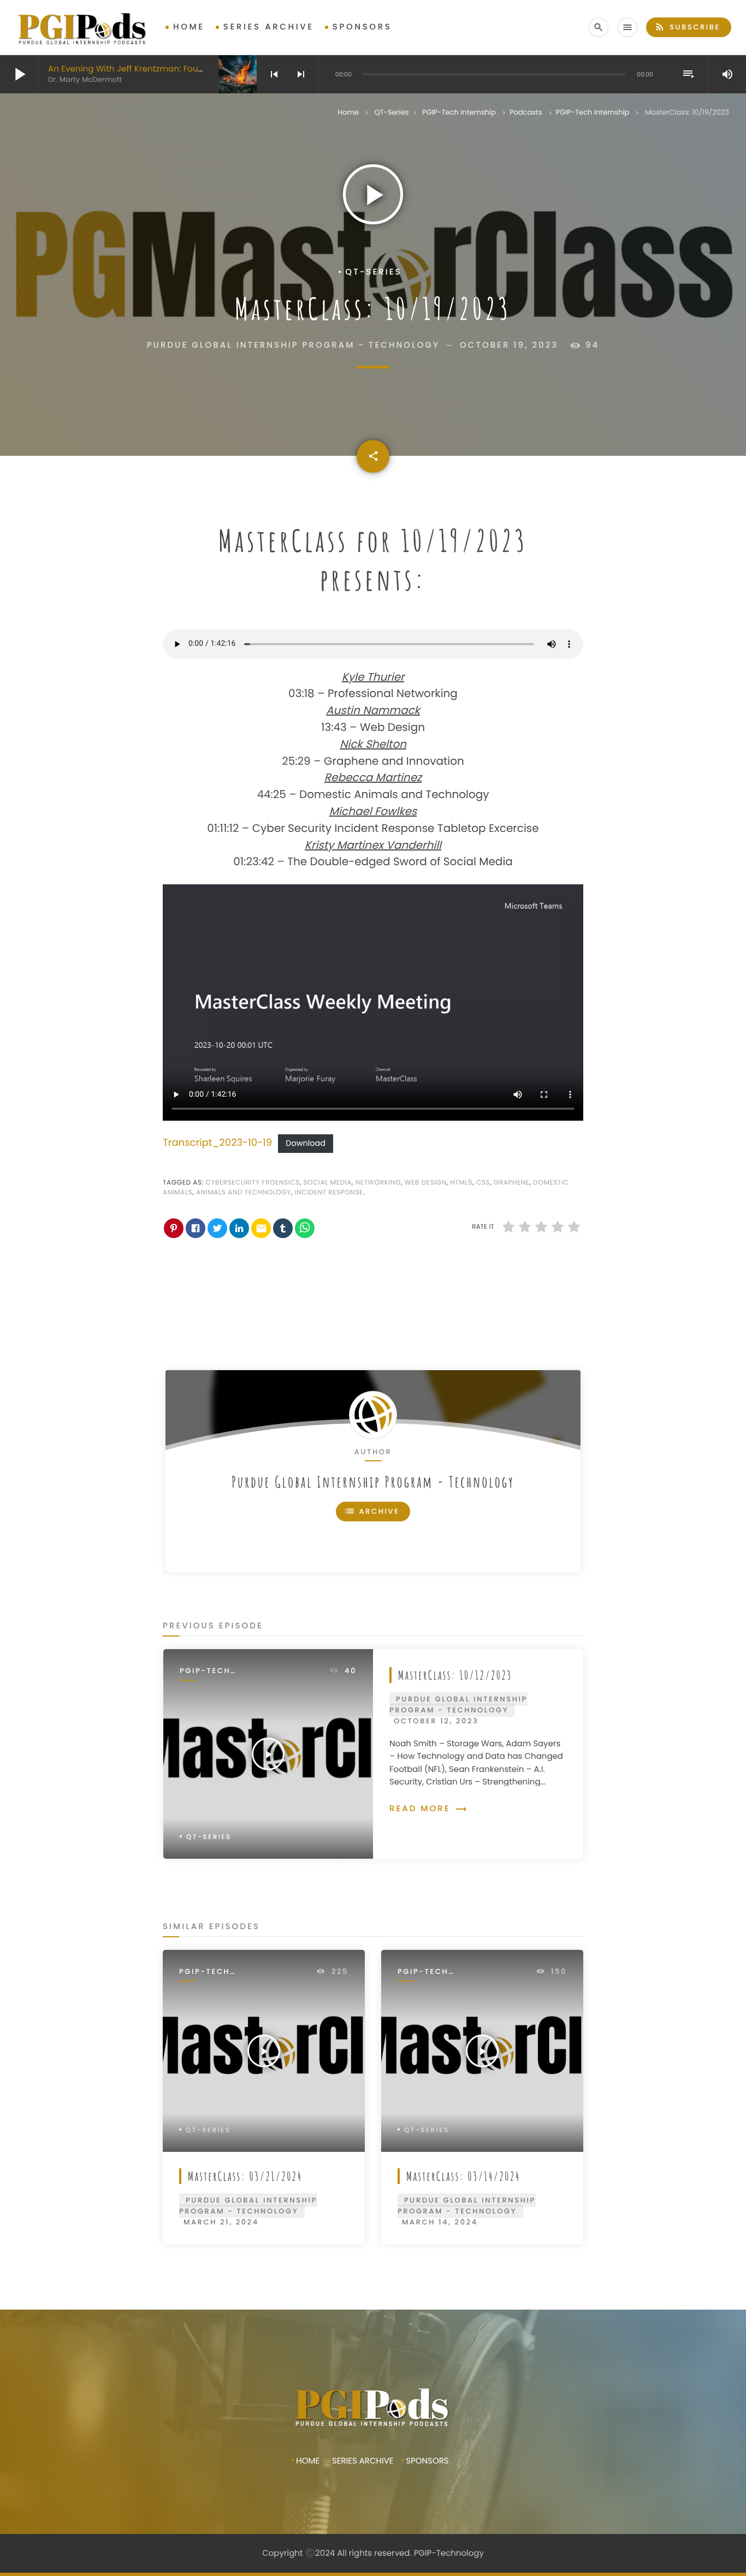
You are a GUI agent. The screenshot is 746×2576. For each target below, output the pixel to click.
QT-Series (391, 112)
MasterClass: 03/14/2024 (463, 2176)
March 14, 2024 (440, 2222)
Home (189, 27)
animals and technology (244, 1192)
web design (426, 1183)
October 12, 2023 (436, 1721)
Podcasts (526, 112)
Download (306, 1144)
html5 (461, 1183)
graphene (512, 1183)
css (483, 1183)
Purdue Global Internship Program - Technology (373, 1482)
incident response (329, 1192)
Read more (428, 1809)
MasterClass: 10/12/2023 (455, 1675)
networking (378, 1183)
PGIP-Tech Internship (459, 112)
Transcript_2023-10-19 (217, 1143)
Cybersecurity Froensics (253, 1183)
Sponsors (362, 27)
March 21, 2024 (221, 2222)
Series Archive (269, 27)
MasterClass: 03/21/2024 (245, 2176)
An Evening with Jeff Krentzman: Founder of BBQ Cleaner (166, 69)
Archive (372, 1511)
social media (327, 1183)
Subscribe (687, 27)
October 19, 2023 (509, 345)
